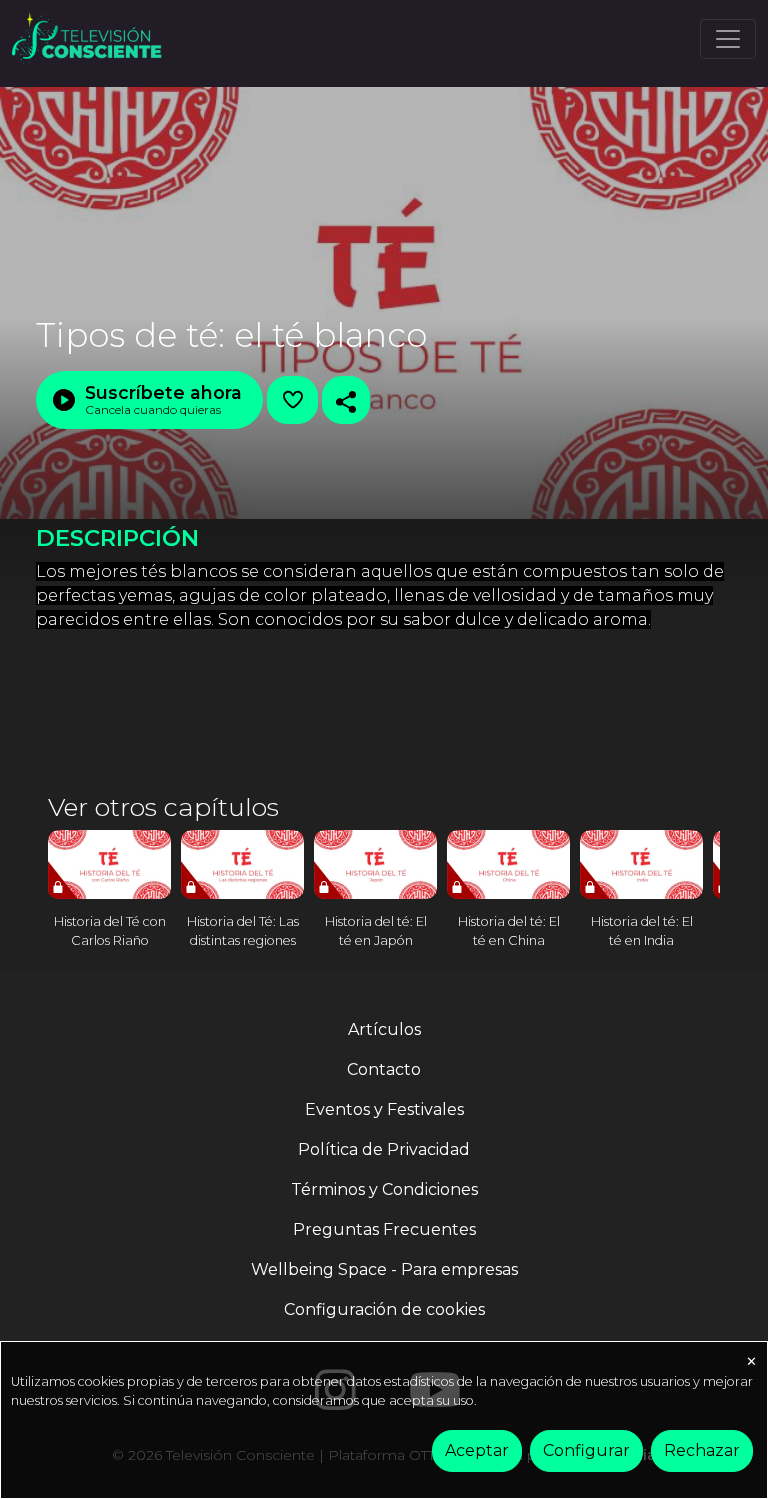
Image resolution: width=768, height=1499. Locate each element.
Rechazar (702, 1450)
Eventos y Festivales (384, 1109)
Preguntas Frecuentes (384, 1229)
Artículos (384, 1029)
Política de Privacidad (384, 1149)
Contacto (384, 1069)
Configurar (586, 1450)
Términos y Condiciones (384, 1189)
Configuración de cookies (384, 1309)
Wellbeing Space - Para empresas (384, 1269)
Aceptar (477, 1450)
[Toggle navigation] (728, 39)
